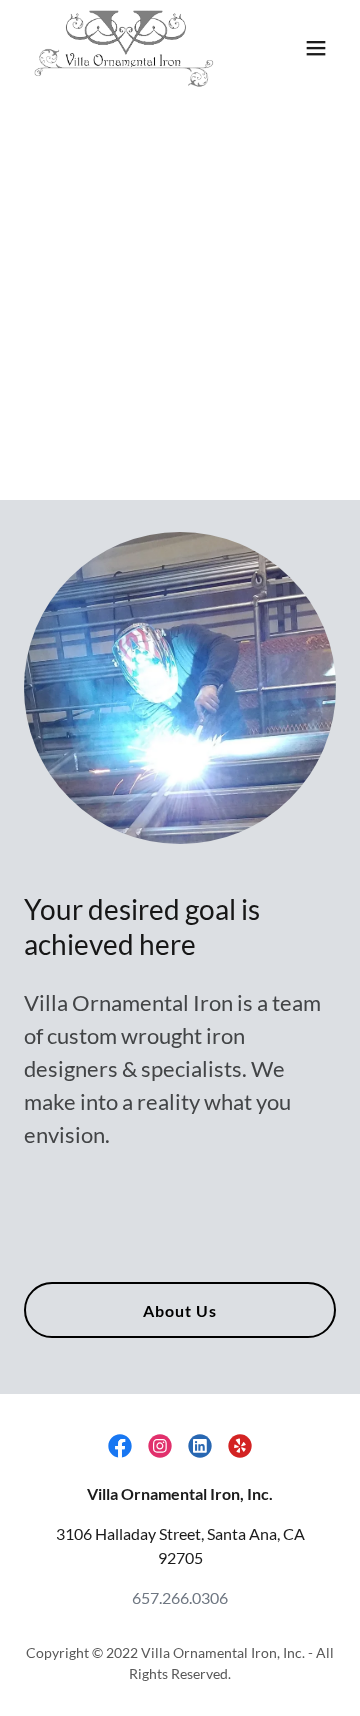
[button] (316, 48)
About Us (180, 1310)
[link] (123, 48)
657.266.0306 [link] (180, 1597)
